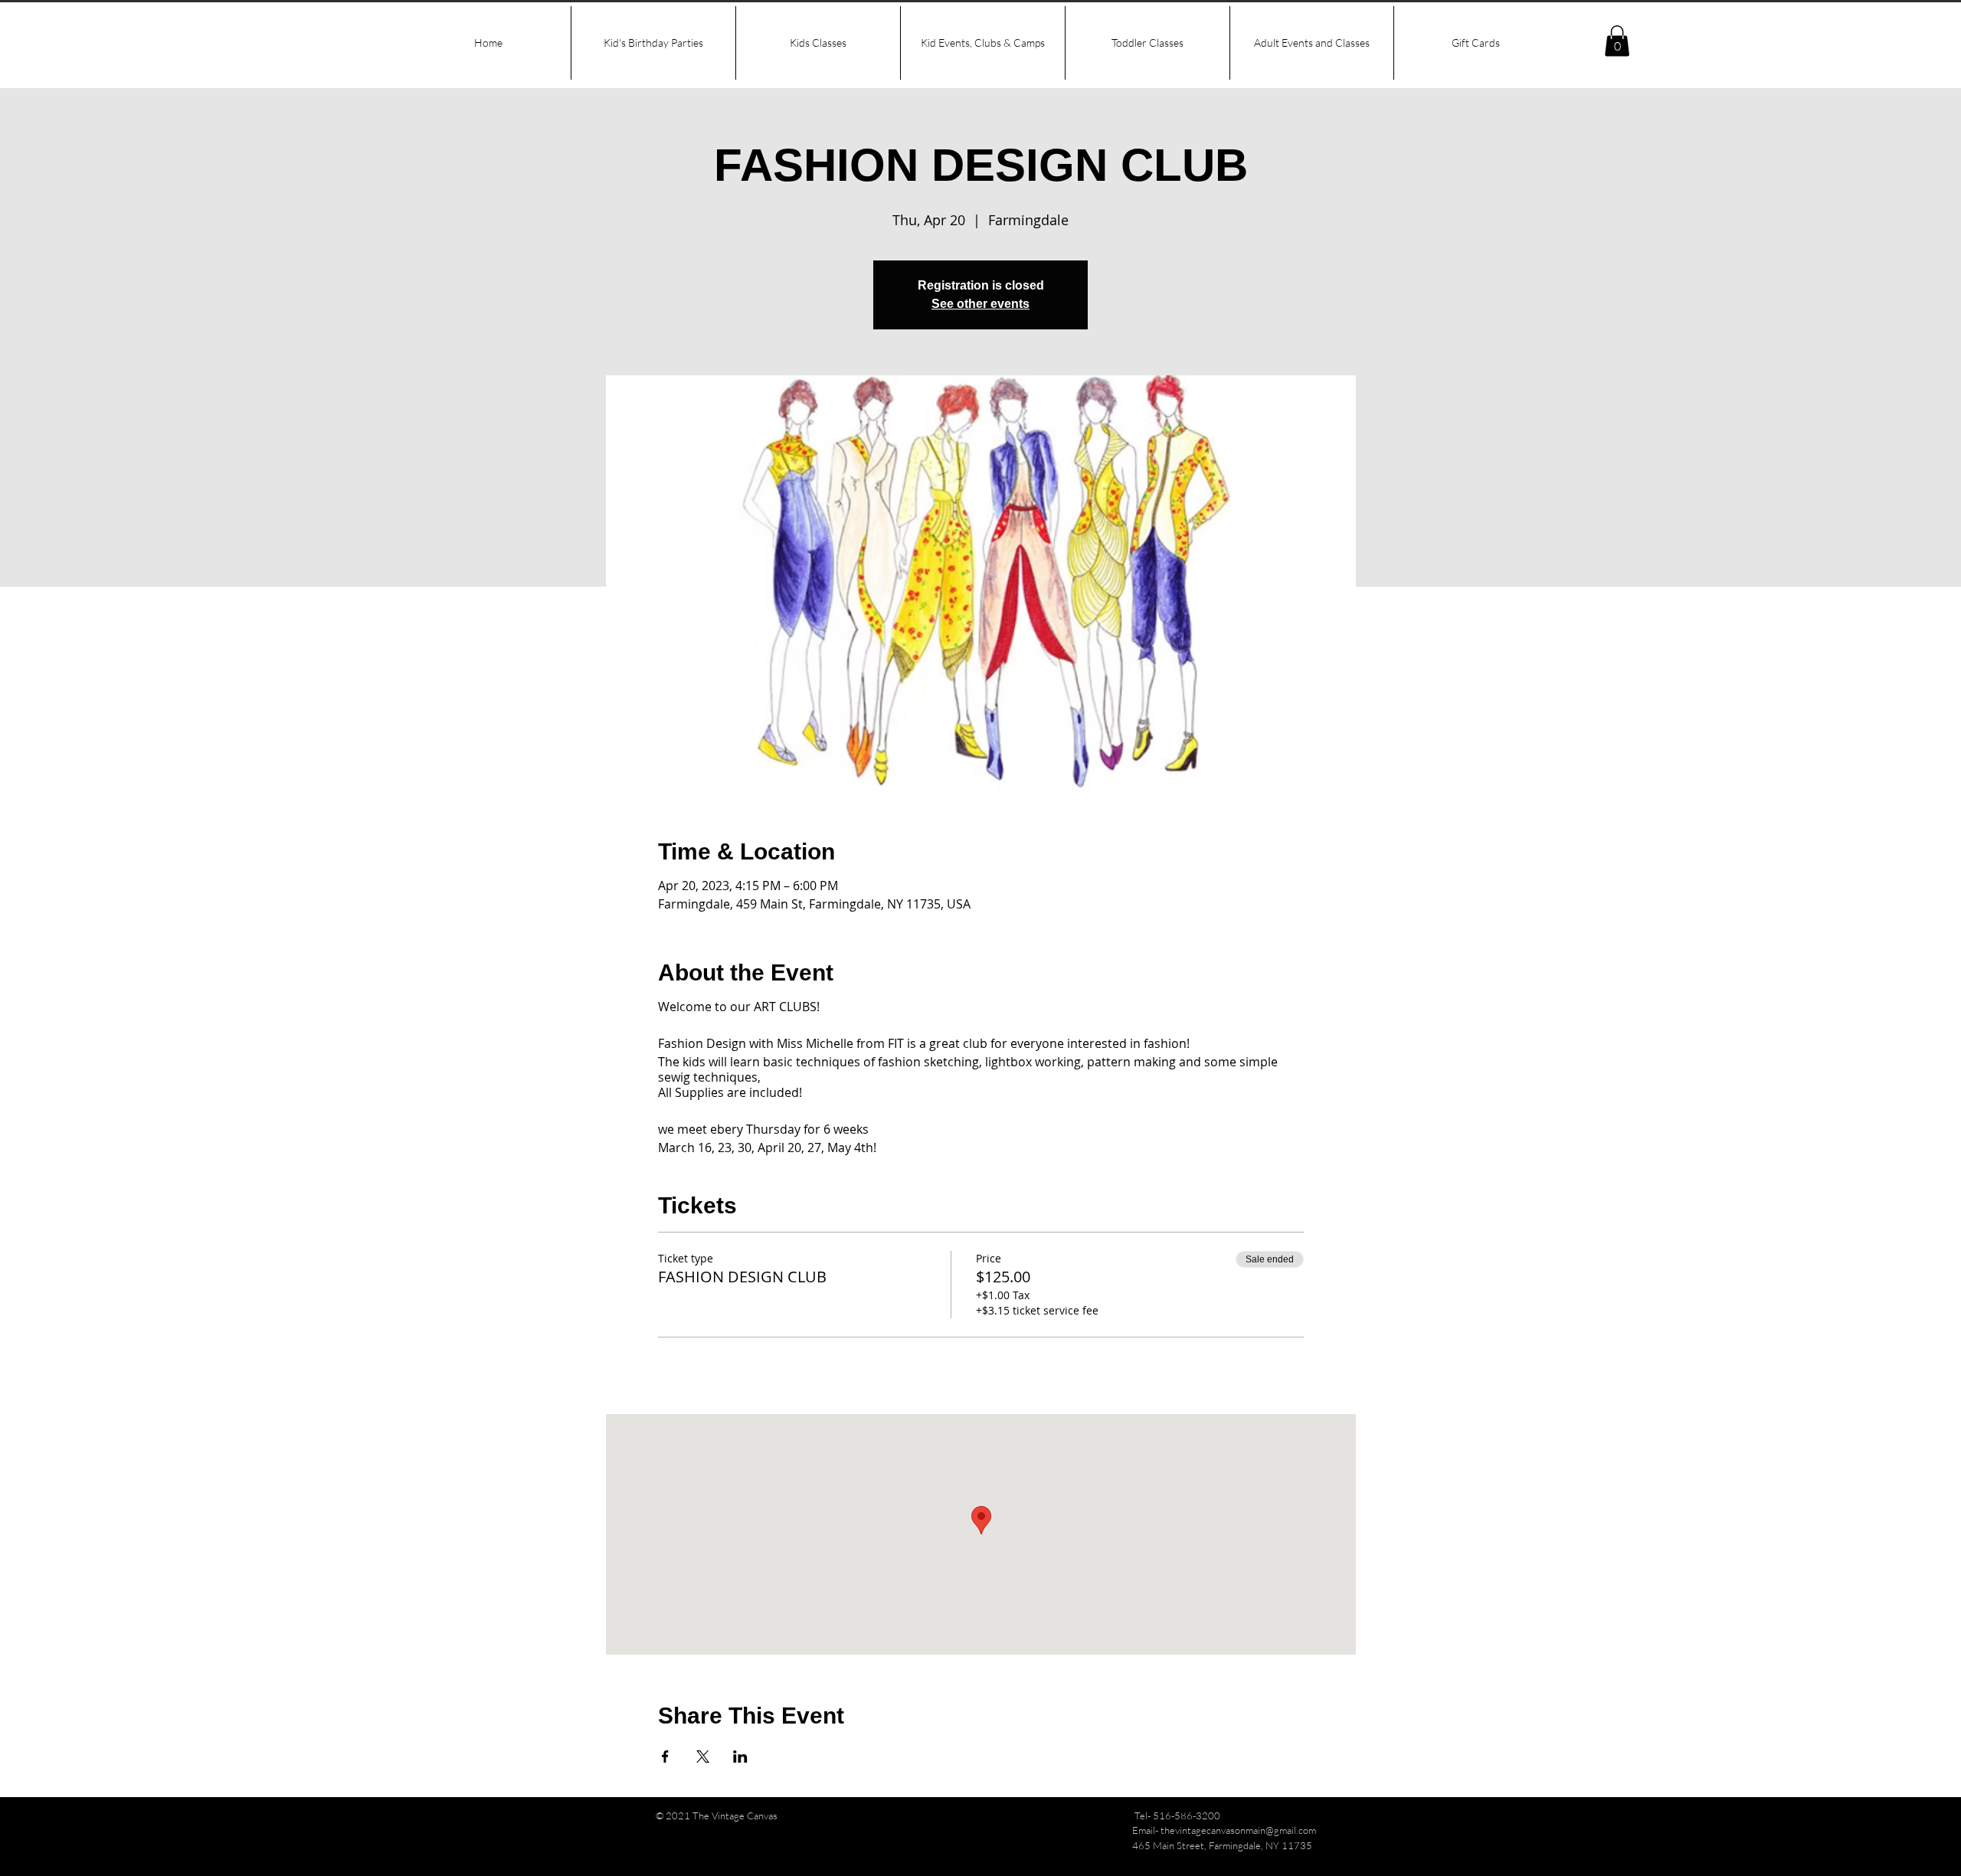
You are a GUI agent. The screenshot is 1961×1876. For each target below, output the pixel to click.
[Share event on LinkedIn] (740, 1756)
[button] (1617, 41)
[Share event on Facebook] (665, 1756)
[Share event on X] (703, 1756)
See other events (980, 304)
